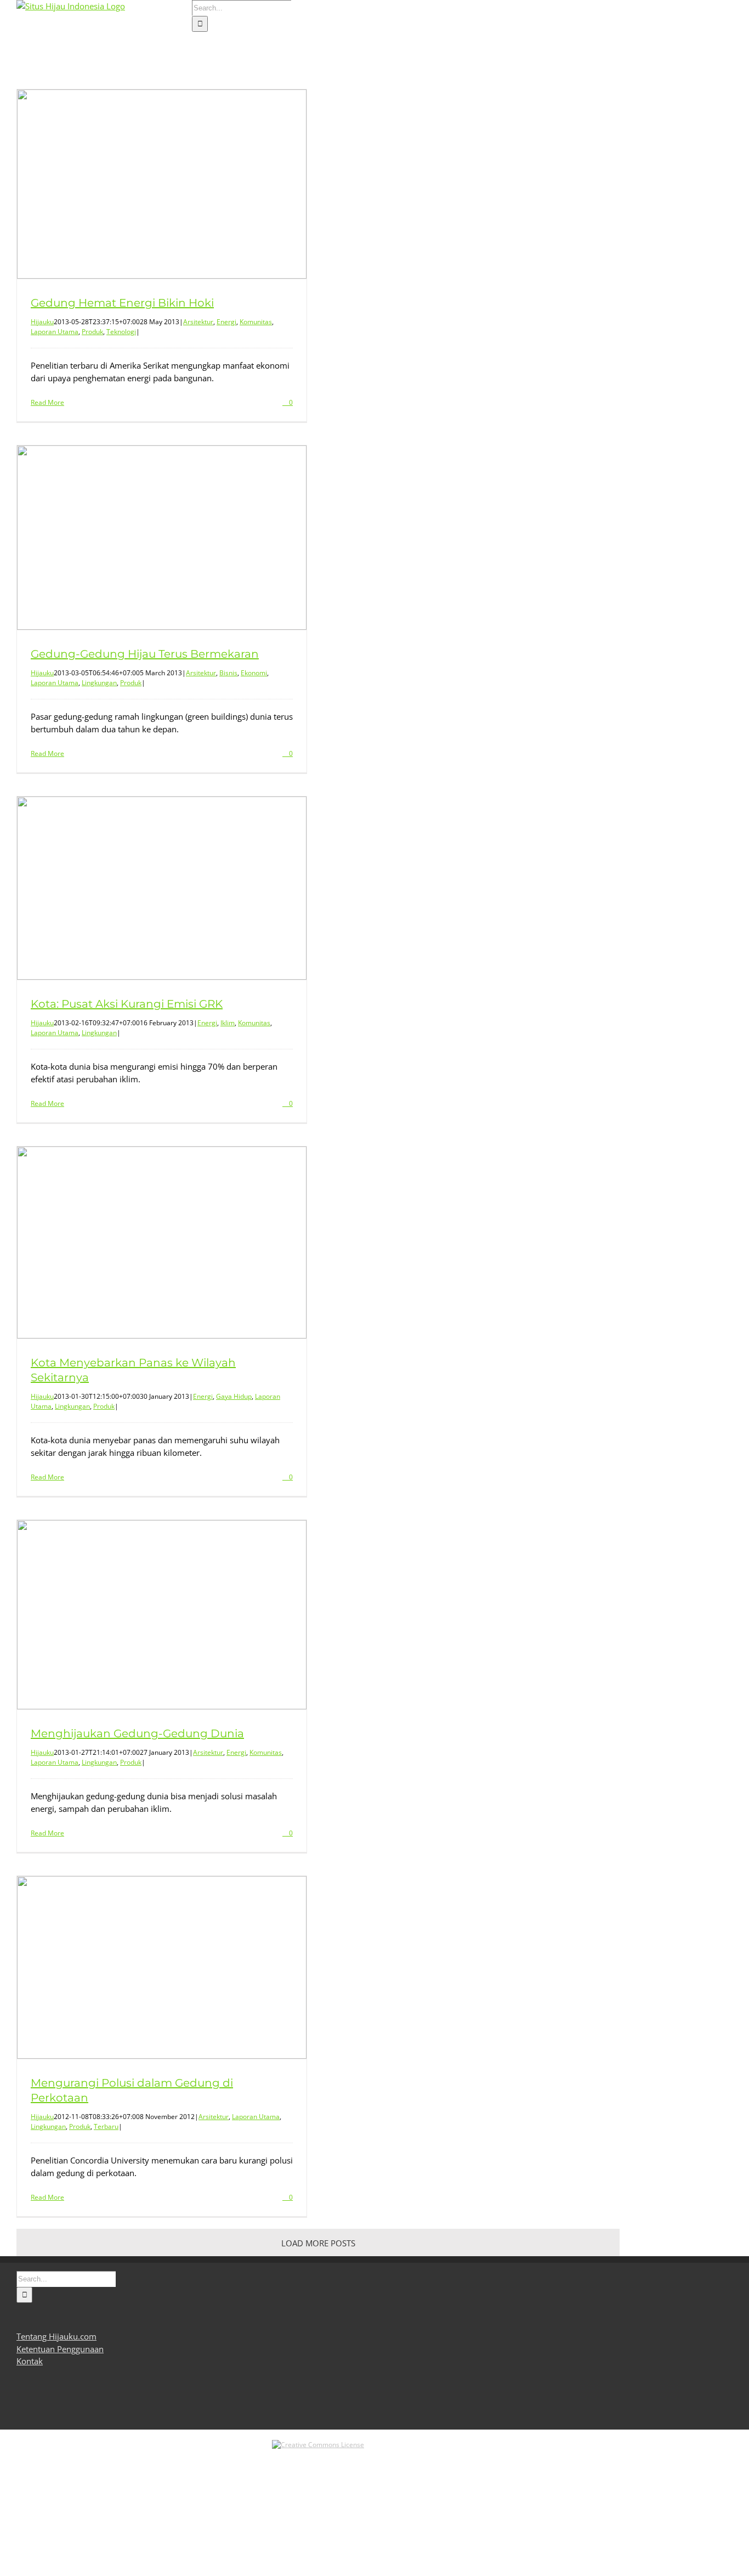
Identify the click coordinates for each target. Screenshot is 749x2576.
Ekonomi (254, 673)
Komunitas (256, 322)
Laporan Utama (55, 332)
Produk (92, 332)
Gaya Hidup (234, 1396)
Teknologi (121, 332)
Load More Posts (318, 2243)
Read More (47, 402)
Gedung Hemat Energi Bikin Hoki (122, 303)
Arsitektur (198, 322)
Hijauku (42, 322)
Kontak (30, 2361)
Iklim (228, 1023)
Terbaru (106, 2126)
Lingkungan (99, 683)
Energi (226, 322)
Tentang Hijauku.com (56, 2336)
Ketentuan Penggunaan (60, 2349)
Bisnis (228, 673)
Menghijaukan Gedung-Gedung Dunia (137, 1733)
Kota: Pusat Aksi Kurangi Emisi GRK (127, 1004)
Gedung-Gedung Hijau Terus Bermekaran (145, 654)
